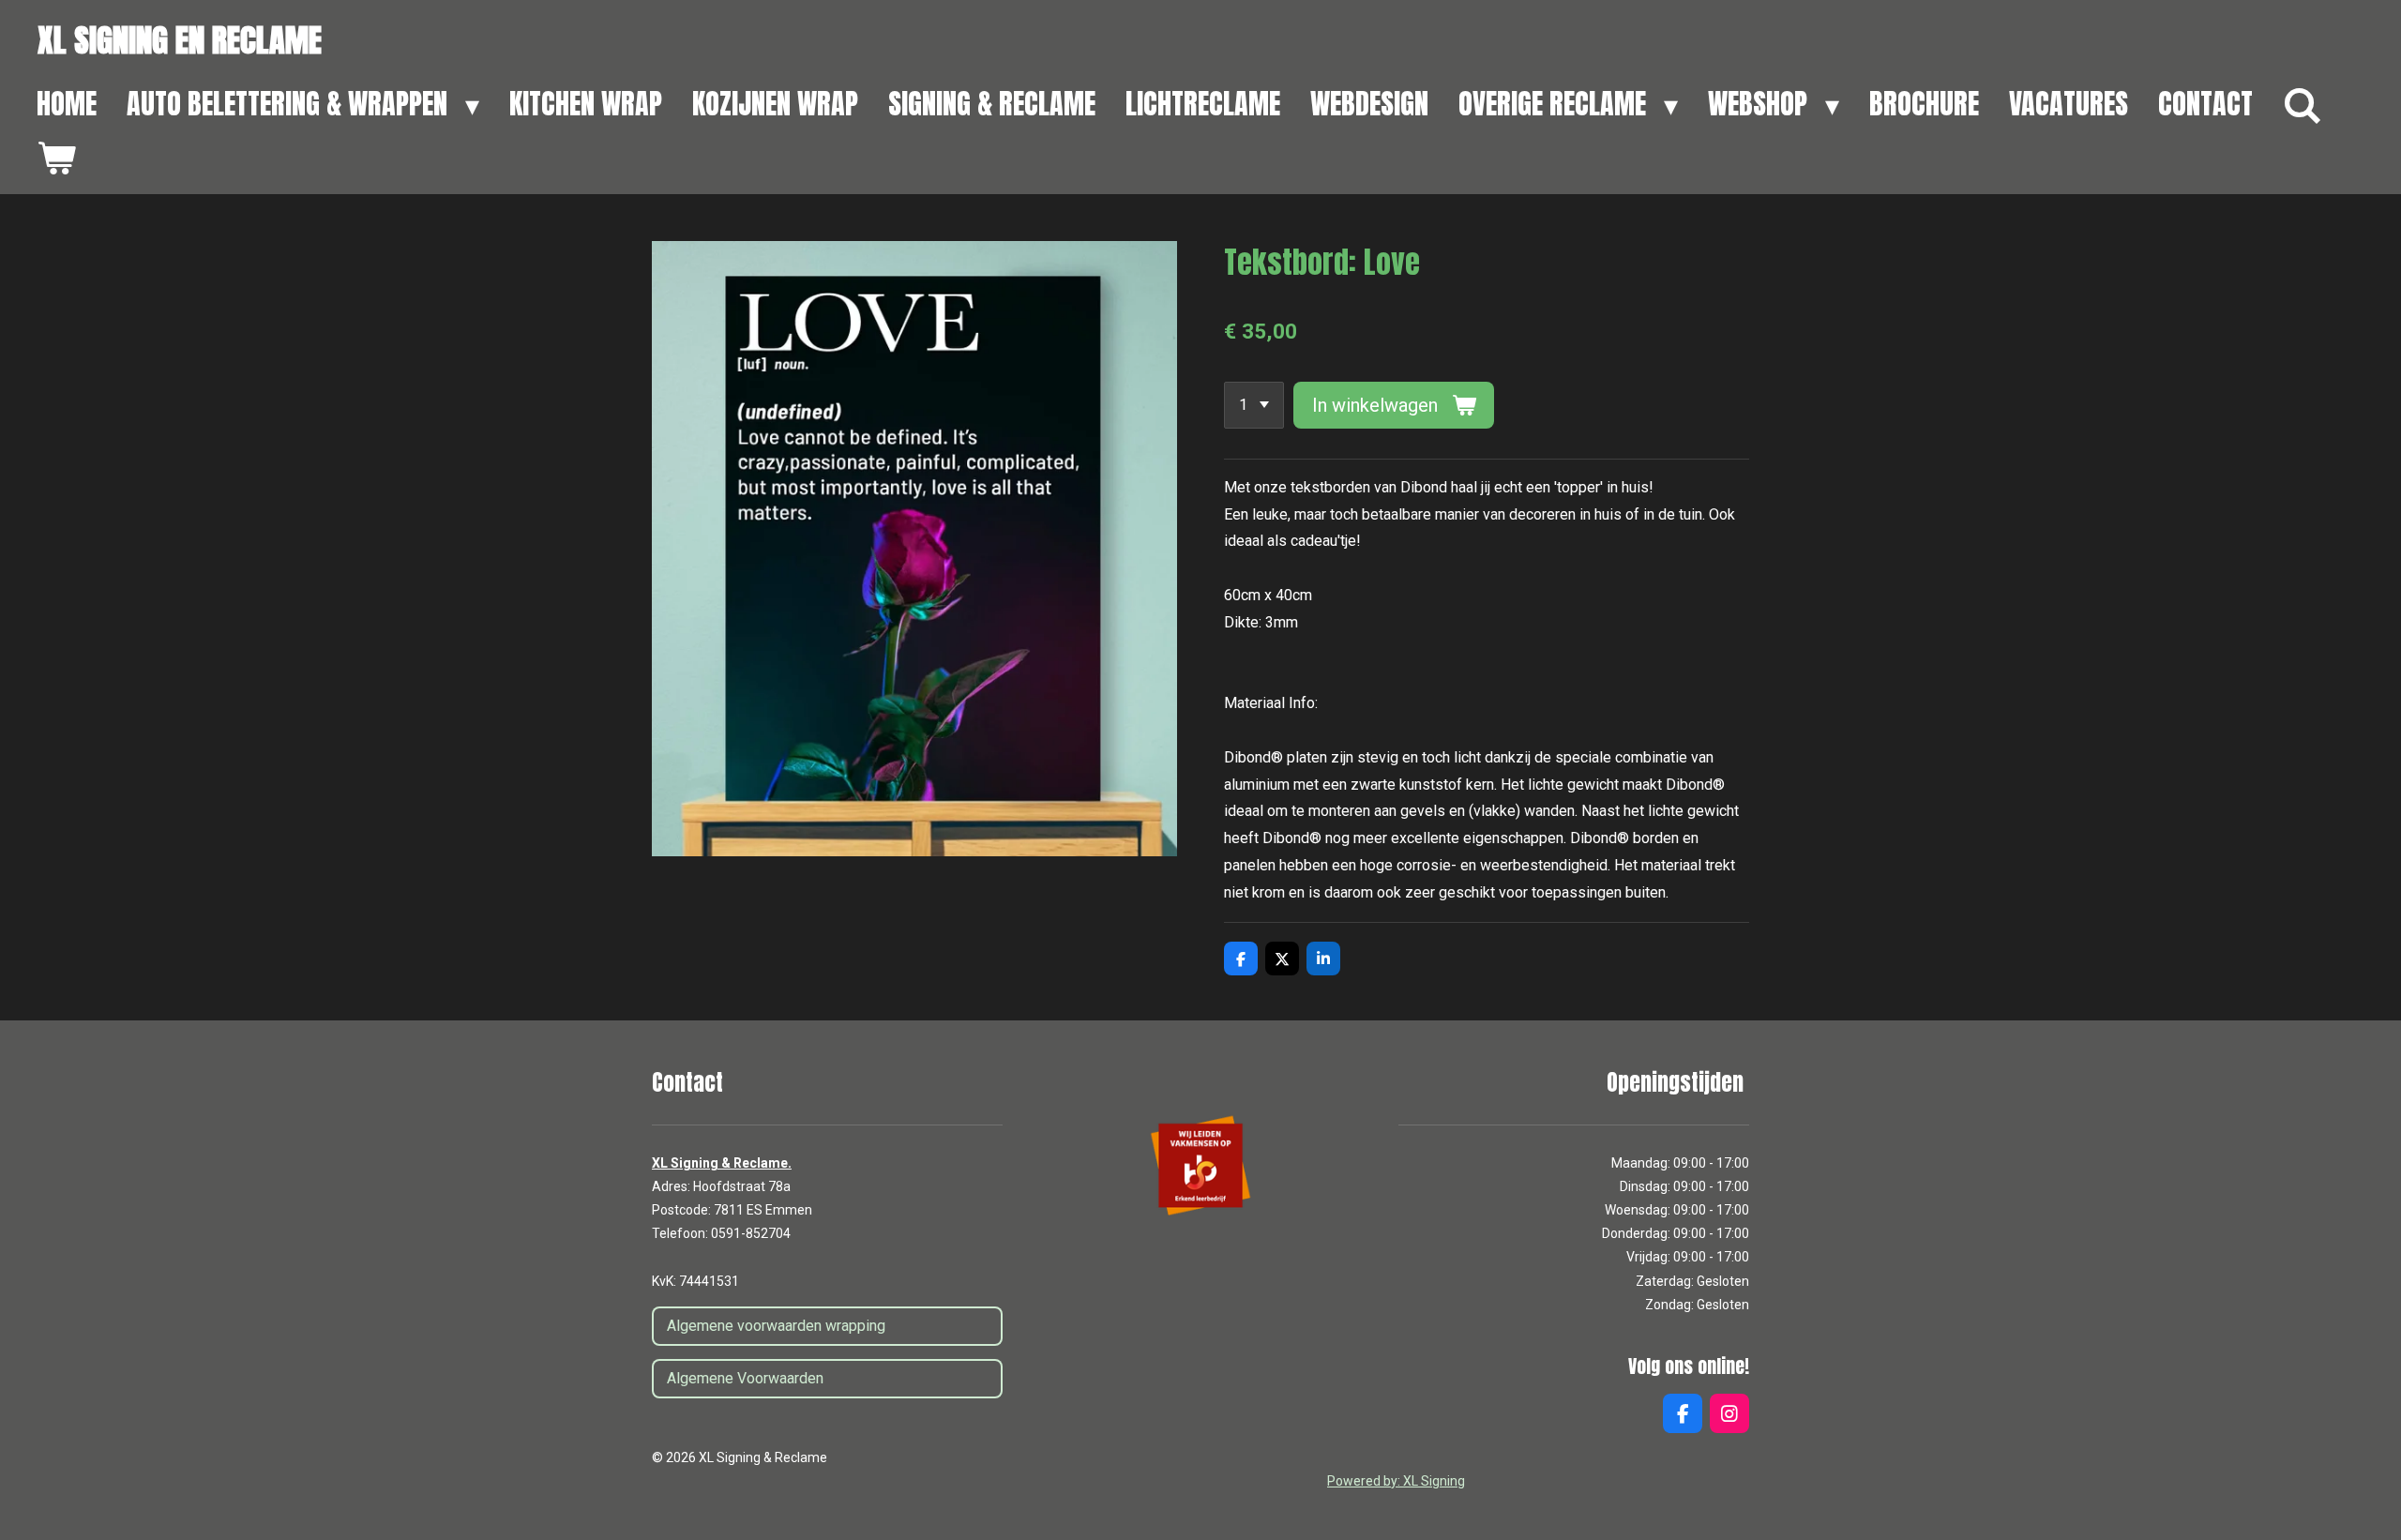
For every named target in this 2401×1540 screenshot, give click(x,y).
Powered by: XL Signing (1396, 1481)
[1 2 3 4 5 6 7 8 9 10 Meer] (1254, 405)
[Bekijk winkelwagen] (56, 159)
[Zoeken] (2303, 106)
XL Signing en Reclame (180, 40)
